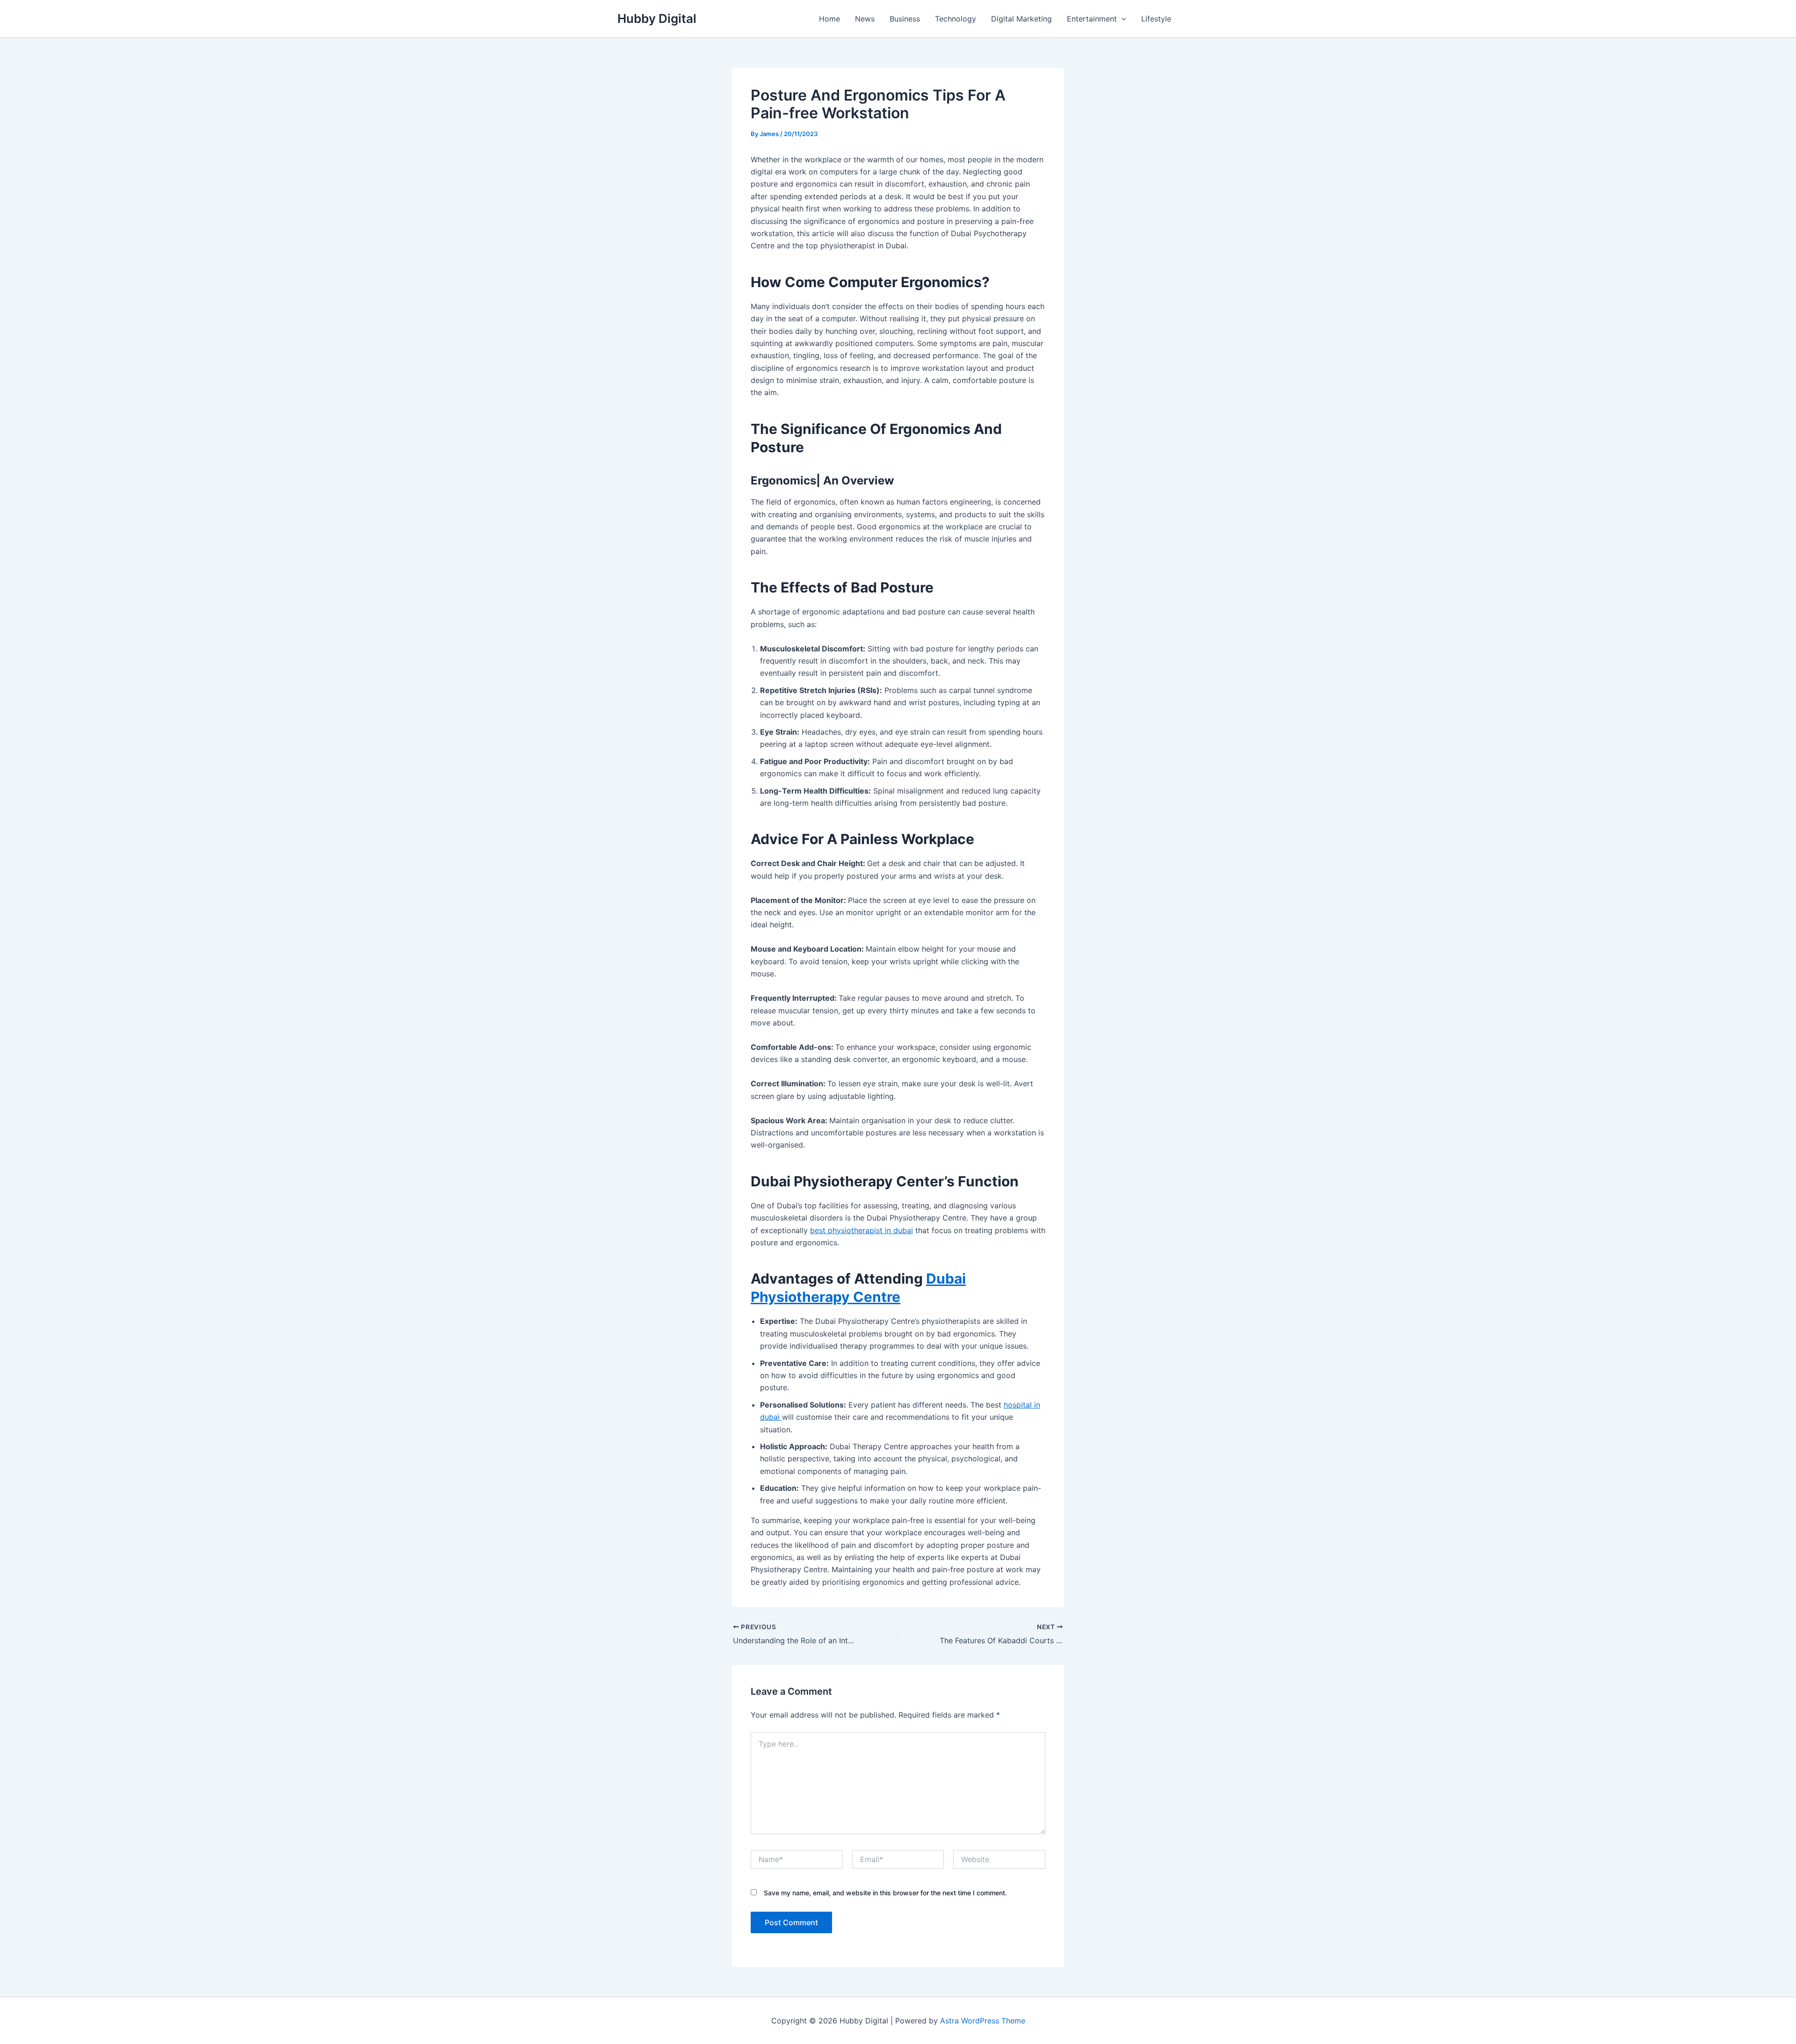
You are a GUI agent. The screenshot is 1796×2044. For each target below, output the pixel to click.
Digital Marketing (1021, 19)
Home (829, 19)
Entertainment (1092, 19)
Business (905, 19)
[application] (1122, 19)
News (865, 19)
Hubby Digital (657, 18)
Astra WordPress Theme (983, 2021)
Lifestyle (1156, 19)
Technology (956, 19)
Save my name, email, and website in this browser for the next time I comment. (885, 1893)
